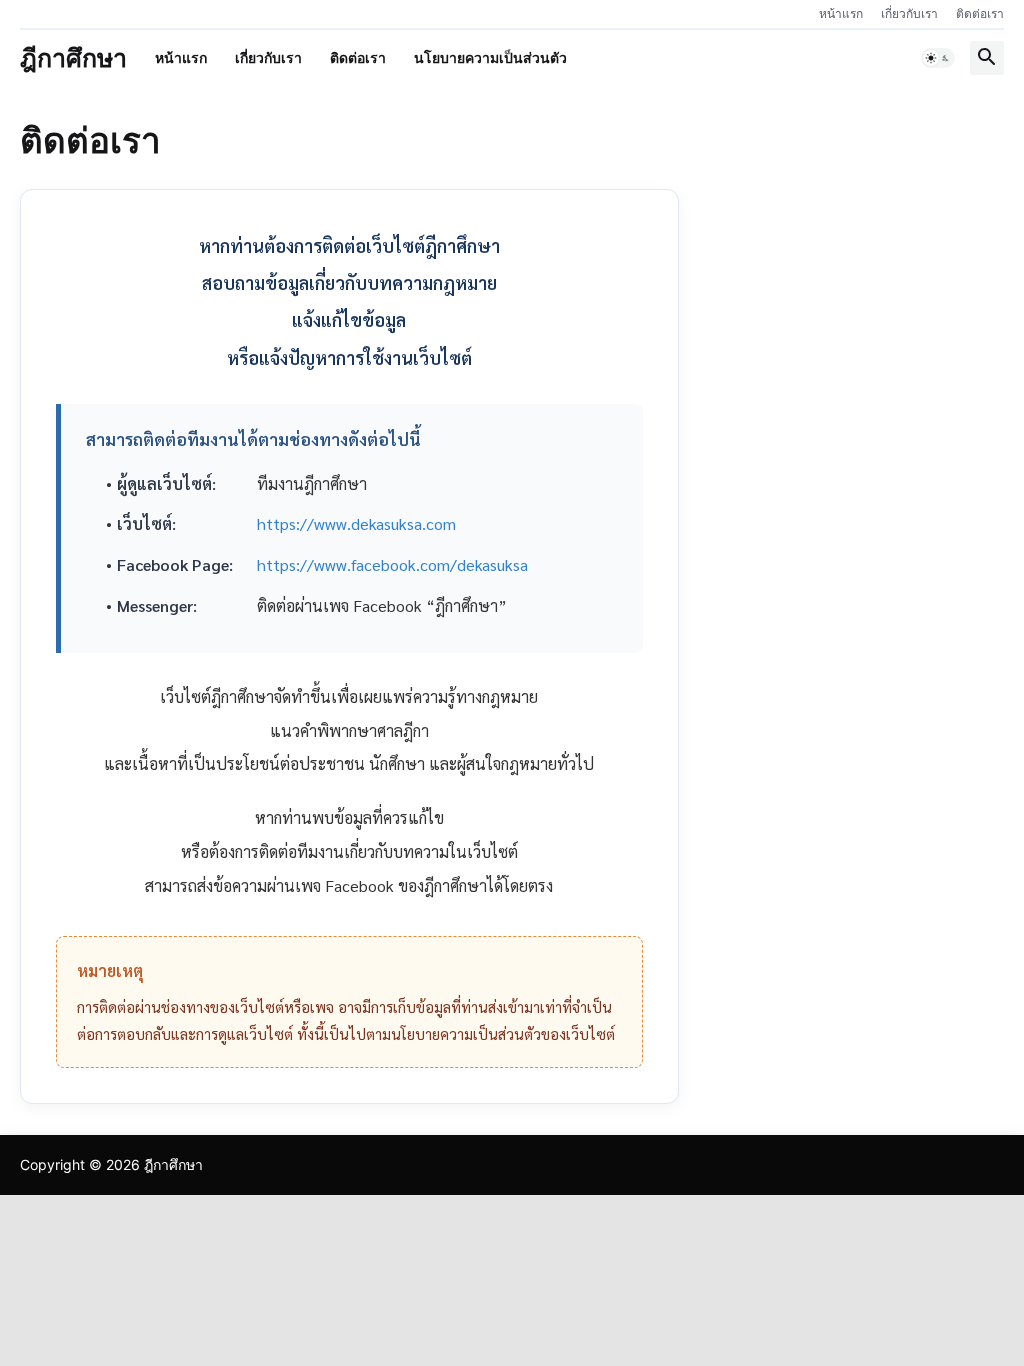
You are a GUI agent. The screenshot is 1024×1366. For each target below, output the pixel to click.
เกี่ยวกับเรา (909, 13)
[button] (938, 58)
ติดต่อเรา (980, 13)
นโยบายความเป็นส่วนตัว (490, 57)
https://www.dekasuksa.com (356, 523)
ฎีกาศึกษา (73, 58)
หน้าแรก (841, 13)
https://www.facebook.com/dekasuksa (392, 564)
